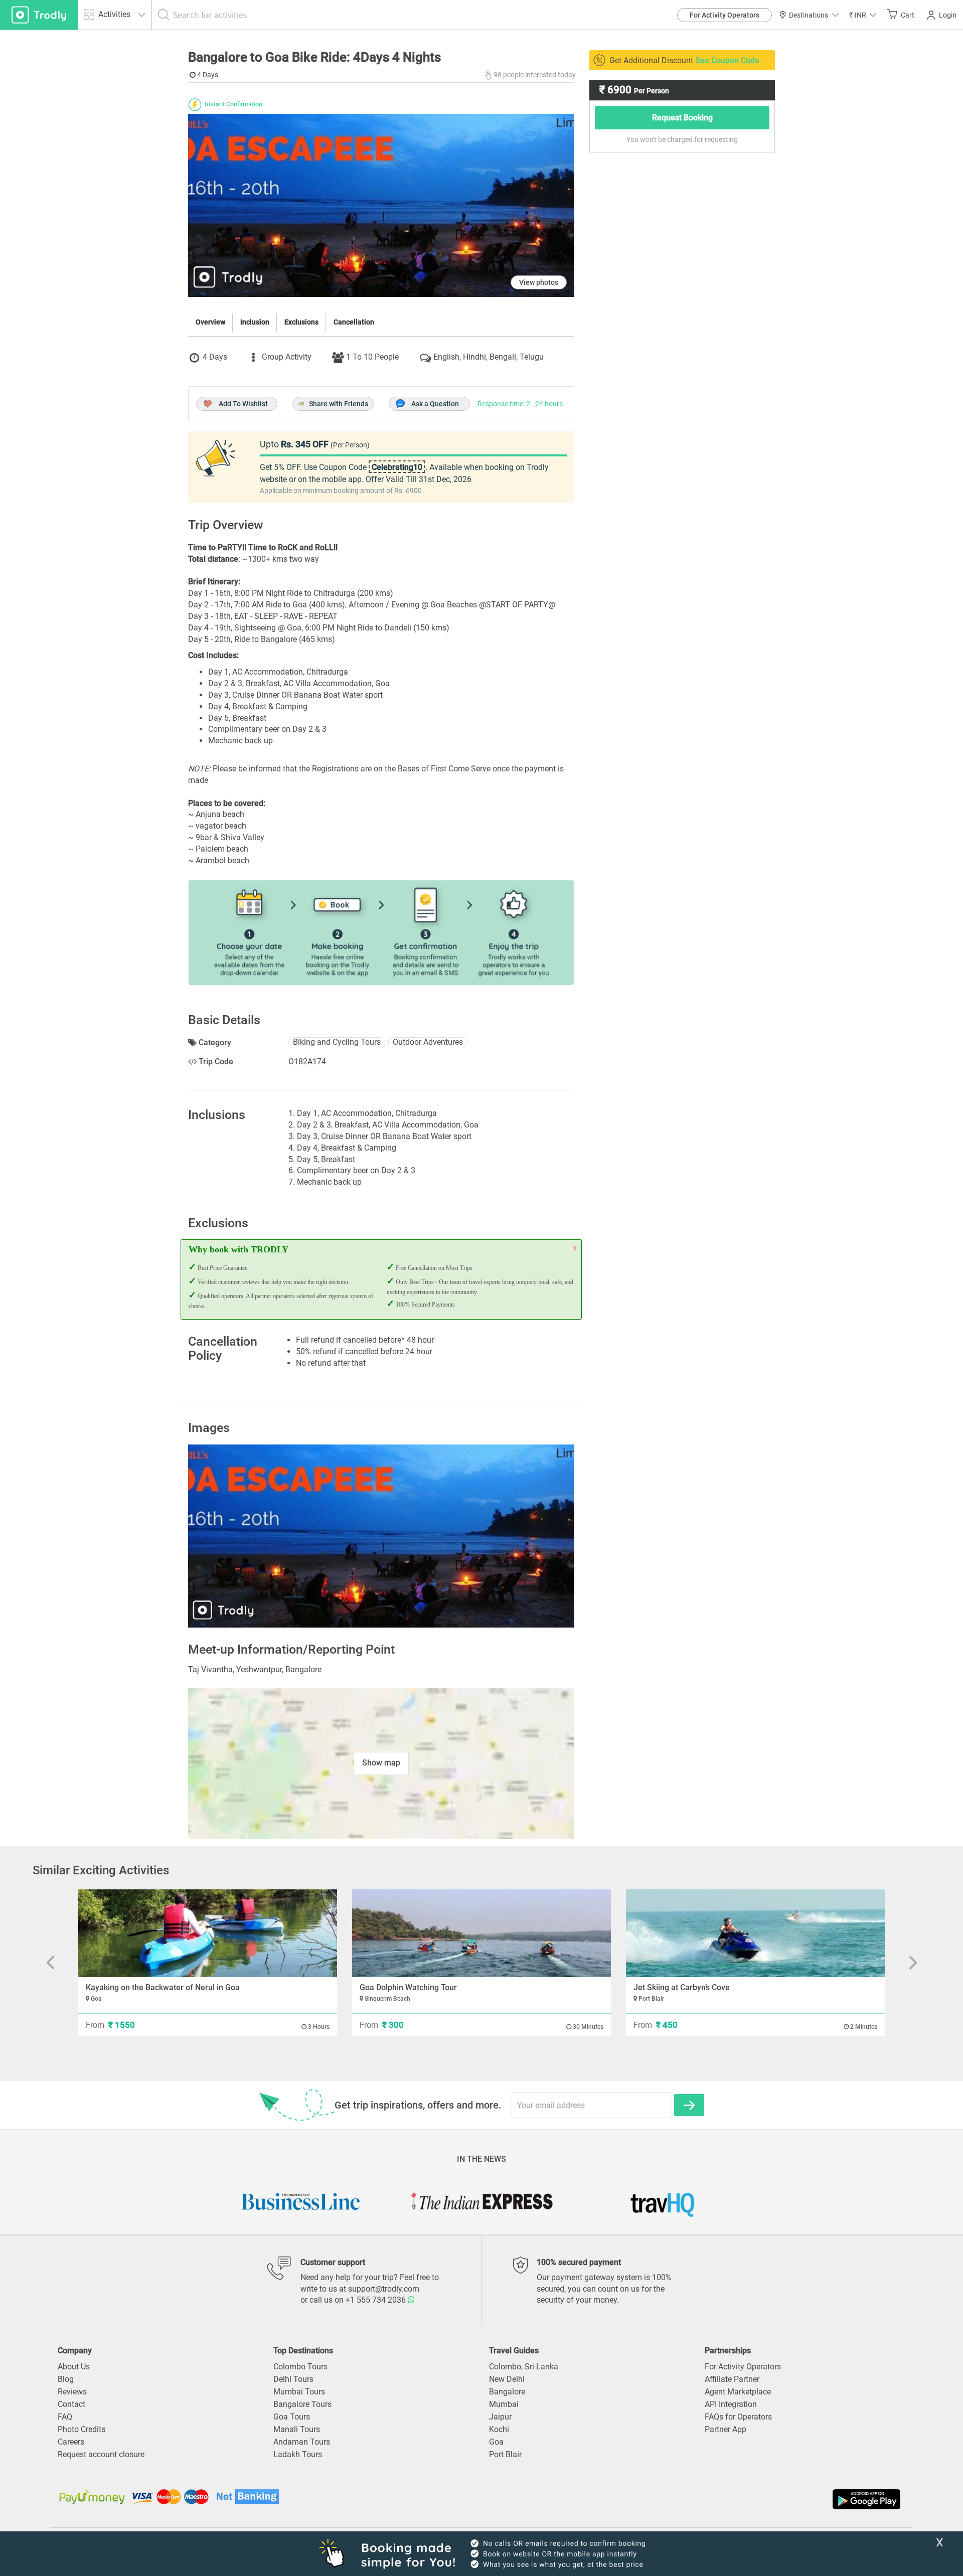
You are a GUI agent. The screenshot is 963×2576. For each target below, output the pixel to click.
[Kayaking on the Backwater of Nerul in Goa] (208, 1933)
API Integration (731, 2404)
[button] (863, 15)
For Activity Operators (725, 15)
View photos (539, 282)
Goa (496, 2442)
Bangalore (507, 2392)
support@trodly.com (384, 2289)
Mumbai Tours (299, 2392)
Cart (908, 15)
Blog (66, 2379)
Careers (71, 2442)
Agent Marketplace (738, 2392)
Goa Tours (292, 2417)
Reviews (72, 2392)
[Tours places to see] (39, 15)
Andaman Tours (302, 2442)
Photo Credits (82, 2429)
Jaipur (500, 2417)
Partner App (726, 2429)
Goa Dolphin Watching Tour (408, 1987)
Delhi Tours (293, 2379)
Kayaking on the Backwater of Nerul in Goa (163, 1987)
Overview (210, 322)
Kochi (499, 2429)
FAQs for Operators (738, 2417)
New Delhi (507, 2379)
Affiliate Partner (732, 2379)
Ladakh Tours (298, 2454)
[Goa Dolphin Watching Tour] (481, 1933)
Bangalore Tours (302, 2404)
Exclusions (301, 322)
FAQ (65, 2417)
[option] (381, 1536)
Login (948, 15)
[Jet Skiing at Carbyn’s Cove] (755, 1933)
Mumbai (504, 2404)
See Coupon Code (727, 60)
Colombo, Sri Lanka (524, 2367)
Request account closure (101, 2454)
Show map (381, 1763)
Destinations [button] (809, 15)
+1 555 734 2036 (377, 2300)
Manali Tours (297, 2429)
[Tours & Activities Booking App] (692, 2499)
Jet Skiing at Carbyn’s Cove (682, 1987)
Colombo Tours (300, 2367)
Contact (71, 2404)
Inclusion (255, 322)
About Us (74, 2367)
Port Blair (505, 2454)
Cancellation (354, 322)
